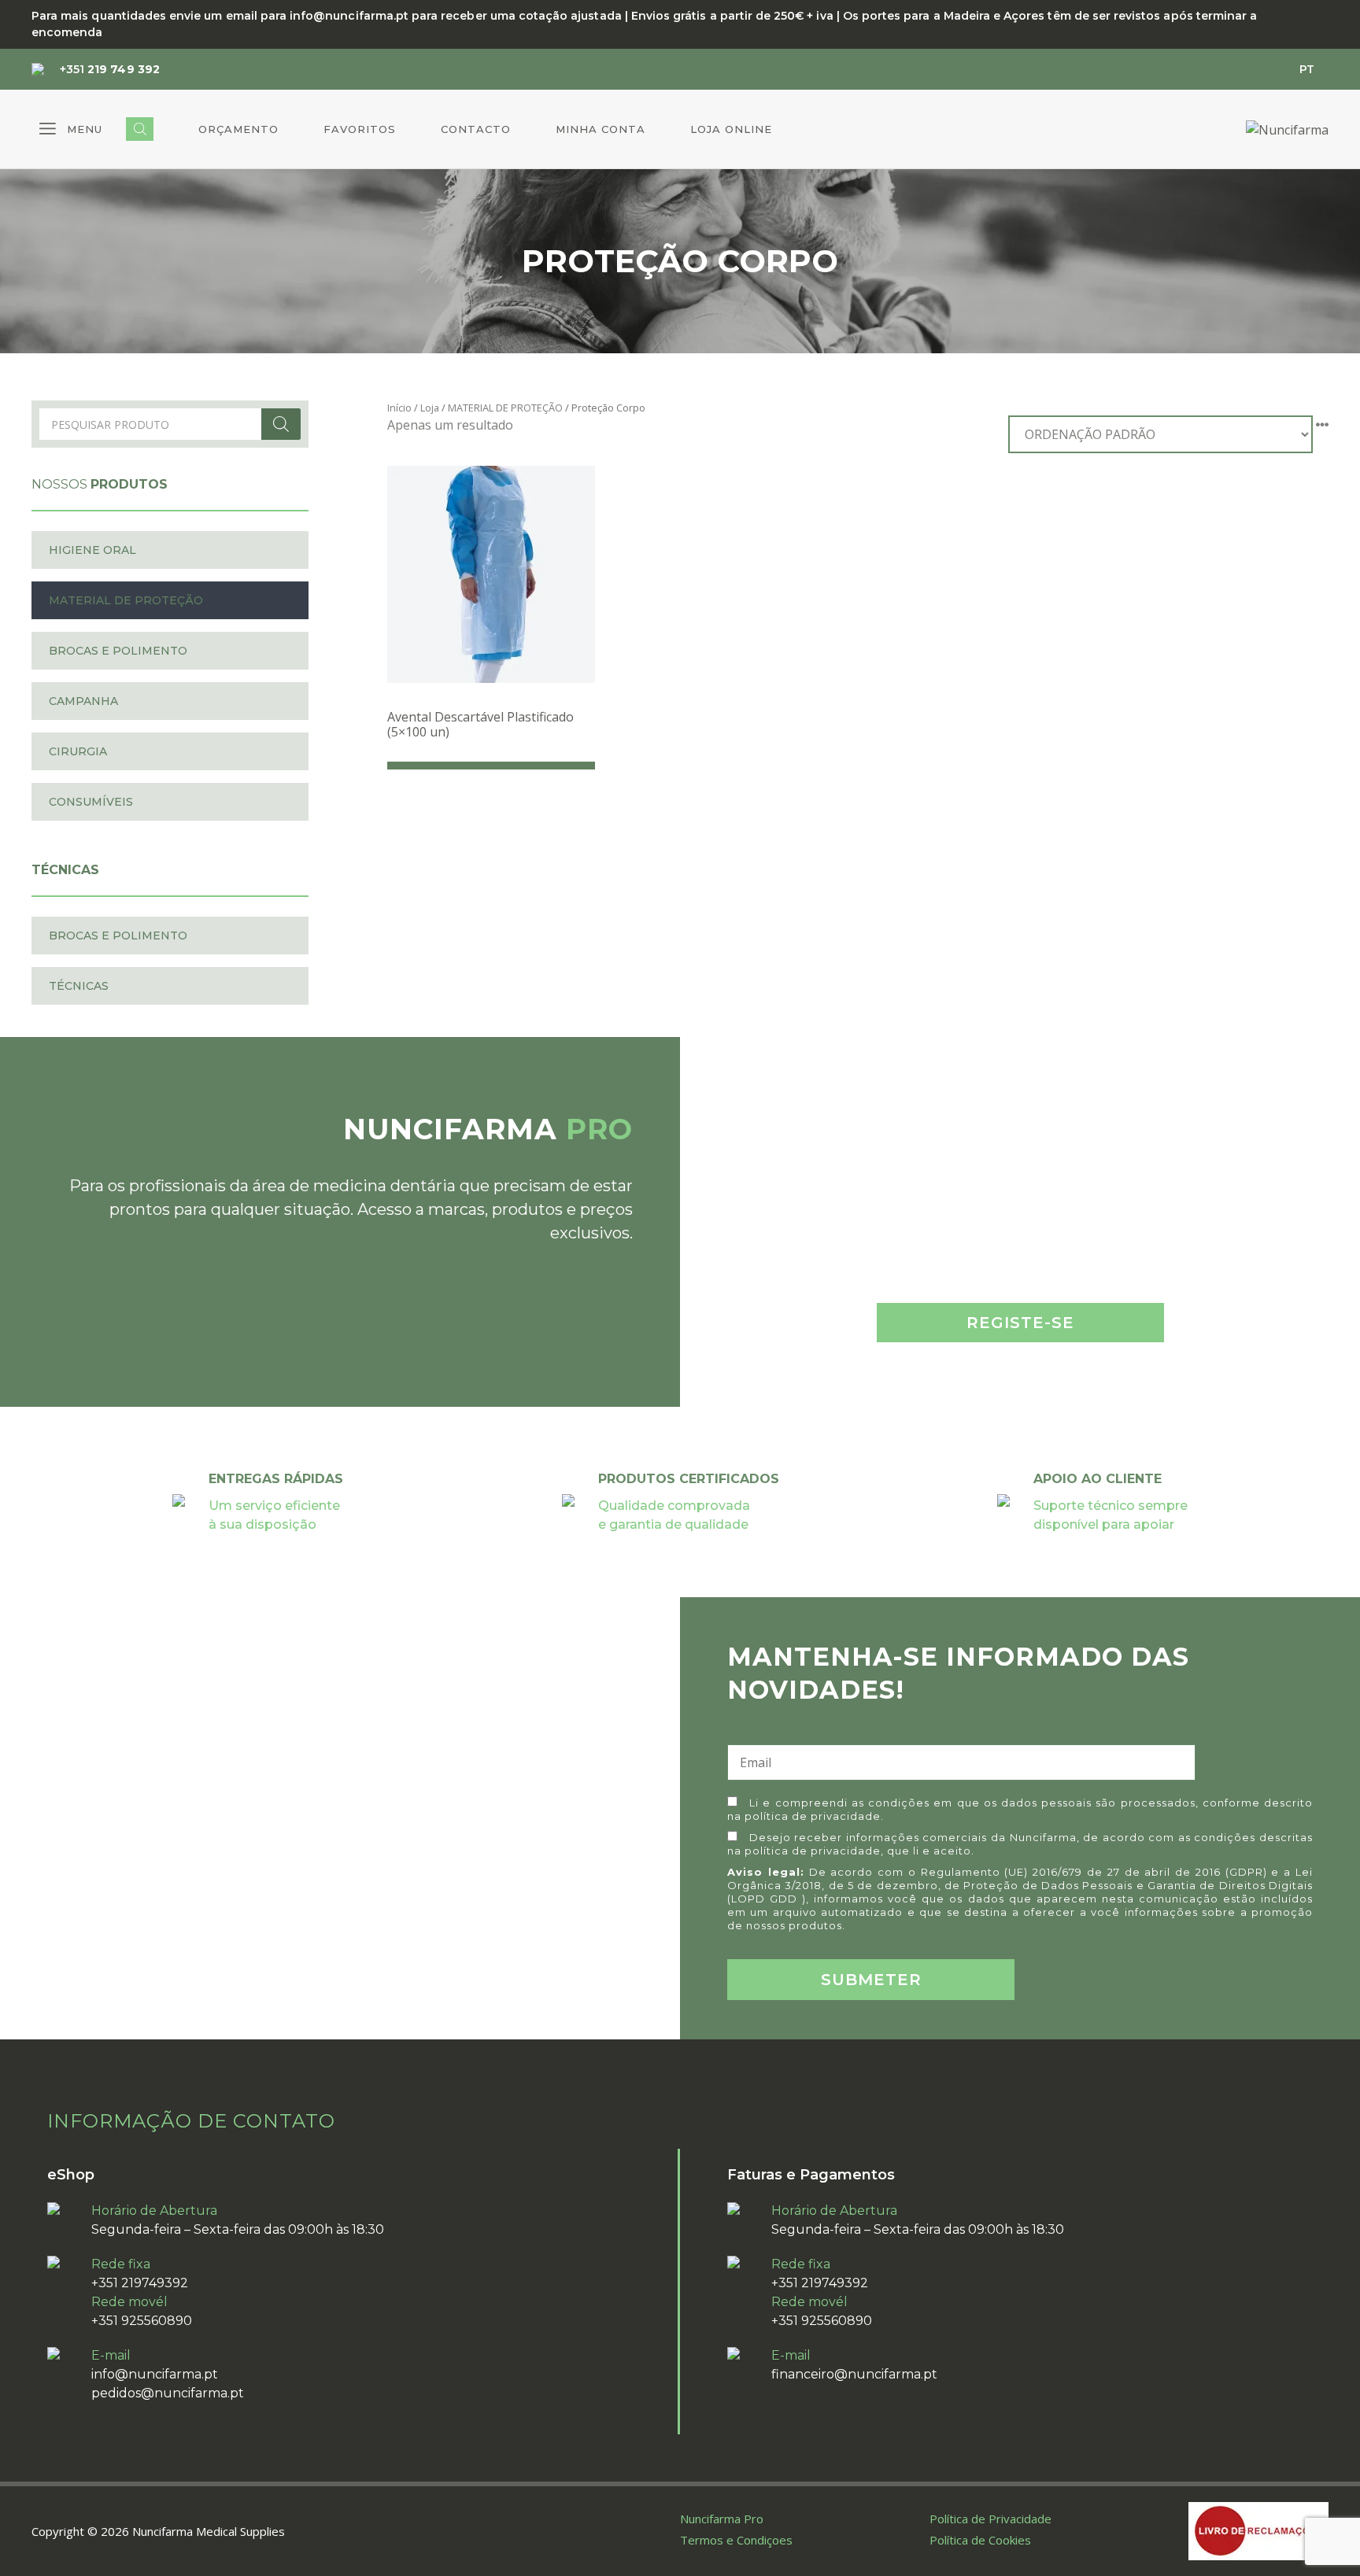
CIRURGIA (78, 751)
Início (399, 408)
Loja (430, 408)
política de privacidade (813, 1816)
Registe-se (1020, 1323)
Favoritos (360, 129)
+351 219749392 (140, 2283)
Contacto (476, 129)
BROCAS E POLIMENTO (118, 651)
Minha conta (601, 129)
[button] (71, 129)
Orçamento (238, 129)
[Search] (281, 424)
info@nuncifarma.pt (155, 2374)
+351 (110, 69)
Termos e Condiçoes (736, 2540)
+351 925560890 (142, 2321)
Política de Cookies (980, 2540)
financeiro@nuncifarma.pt (854, 2374)
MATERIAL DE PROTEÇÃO (505, 408)
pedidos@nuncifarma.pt (168, 2393)
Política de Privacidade (990, 2519)
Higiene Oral (92, 550)
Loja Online (731, 129)
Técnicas (79, 986)
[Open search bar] (140, 129)
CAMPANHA (83, 701)
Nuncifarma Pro (722, 2519)
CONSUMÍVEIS (91, 802)
